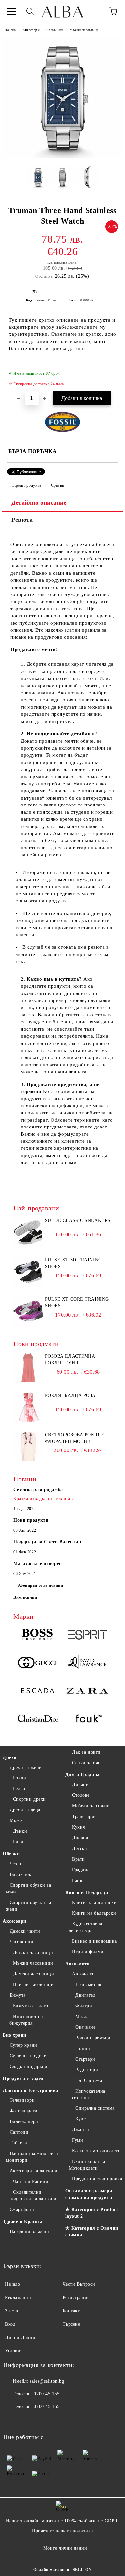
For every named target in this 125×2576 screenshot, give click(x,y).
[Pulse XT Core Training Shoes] (28, 1324)
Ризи (18, 1842)
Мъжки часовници (84, 30)
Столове (81, 1795)
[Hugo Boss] (38, 1636)
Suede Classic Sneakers (78, 1221)
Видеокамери (24, 2122)
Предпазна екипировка (97, 2179)
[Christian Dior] (38, 1720)
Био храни (14, 2035)
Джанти (80, 2130)
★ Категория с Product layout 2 (92, 2213)
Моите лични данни (65, 2548)
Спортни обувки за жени (28, 1906)
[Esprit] (87, 1636)
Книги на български (94, 1913)
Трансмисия (88, 1984)
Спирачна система (95, 2108)
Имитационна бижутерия (26, 2020)
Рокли (19, 1778)
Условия (14, 2351)
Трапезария (84, 1817)
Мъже (16, 1821)
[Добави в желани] (108, 370)
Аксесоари (31, 30)
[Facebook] (12, 2420)
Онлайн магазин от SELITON (63, 2570)
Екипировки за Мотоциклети (87, 2165)
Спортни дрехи (29, 1799)
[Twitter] (27, 2420)
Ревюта (22, 520)
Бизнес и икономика (94, 1941)
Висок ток (21, 1875)
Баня (77, 1881)
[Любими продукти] (95, 11)
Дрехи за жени (26, 1767)
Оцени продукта (26, 485)
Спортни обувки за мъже (28, 1889)
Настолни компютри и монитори (32, 2157)
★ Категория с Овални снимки (92, 2232)
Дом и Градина (82, 1775)
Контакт (71, 2311)
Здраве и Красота (23, 2222)
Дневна (80, 1838)
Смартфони (22, 2210)
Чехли (16, 1864)
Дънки (20, 1831)
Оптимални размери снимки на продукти (89, 2194)
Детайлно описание (39, 503)
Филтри (84, 2006)
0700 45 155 (46, 2394)
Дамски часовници (34, 1974)
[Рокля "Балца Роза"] (28, 1421)
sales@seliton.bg (47, 2381)
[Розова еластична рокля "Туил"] (28, 1381)
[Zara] (87, 1692)
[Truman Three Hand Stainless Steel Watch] (62, 156)
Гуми (77, 2140)
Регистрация (76, 2297)
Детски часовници (33, 1952)
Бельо (19, 1789)
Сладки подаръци (29, 2066)
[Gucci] (38, 1664)
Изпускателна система (89, 2094)
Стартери (85, 2059)
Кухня (78, 1827)
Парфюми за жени (29, 2232)
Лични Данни (20, 2337)
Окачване (85, 2027)
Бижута (18, 1995)
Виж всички (25, 1597)
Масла (82, 2016)
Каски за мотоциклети (96, 2151)
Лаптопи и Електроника (30, 2090)
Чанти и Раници (31, 2182)
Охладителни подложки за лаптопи (33, 2196)
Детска (79, 1849)
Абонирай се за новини (41, 1585)
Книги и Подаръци (87, 1893)
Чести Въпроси (79, 2284)
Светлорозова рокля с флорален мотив (75, 1438)
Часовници (55, 30)
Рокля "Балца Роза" (71, 1395)
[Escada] (38, 1692)
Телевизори (22, 2100)
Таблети (18, 2143)
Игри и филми (88, 1952)
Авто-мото (77, 1964)
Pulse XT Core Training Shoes (77, 1302)
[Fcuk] (87, 1720)
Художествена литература (85, 1927)
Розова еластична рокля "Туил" (70, 1359)
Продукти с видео (23, 2078)
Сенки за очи (86, 1763)
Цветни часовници (33, 1984)
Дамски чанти (25, 1931)
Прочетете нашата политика (62, 2531)
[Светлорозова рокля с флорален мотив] (28, 1460)
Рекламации (18, 2297)
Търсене (71, 2324)
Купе (80, 2119)
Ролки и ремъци (93, 2038)
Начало (10, 30)
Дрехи (10, 1757)
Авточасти (83, 1974)
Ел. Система (89, 2080)
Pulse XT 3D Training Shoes (73, 1263)
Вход (10, 2324)
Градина (81, 1870)
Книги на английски (94, 1903)
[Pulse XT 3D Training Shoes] (28, 1285)
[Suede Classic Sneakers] (28, 1246)
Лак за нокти (86, 1752)
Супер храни (23, 2045)
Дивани (80, 1785)
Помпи (83, 2048)
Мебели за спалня (91, 1806)
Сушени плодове (28, 2056)
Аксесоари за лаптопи (34, 2171)
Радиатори (87, 2070)
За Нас (12, 2311)
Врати (78, 1859)
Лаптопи (19, 2132)
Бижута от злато (31, 2006)
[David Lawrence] (87, 1664)
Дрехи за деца (25, 1810)
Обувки (11, 1854)
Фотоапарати (24, 2111)
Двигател (85, 1995)
